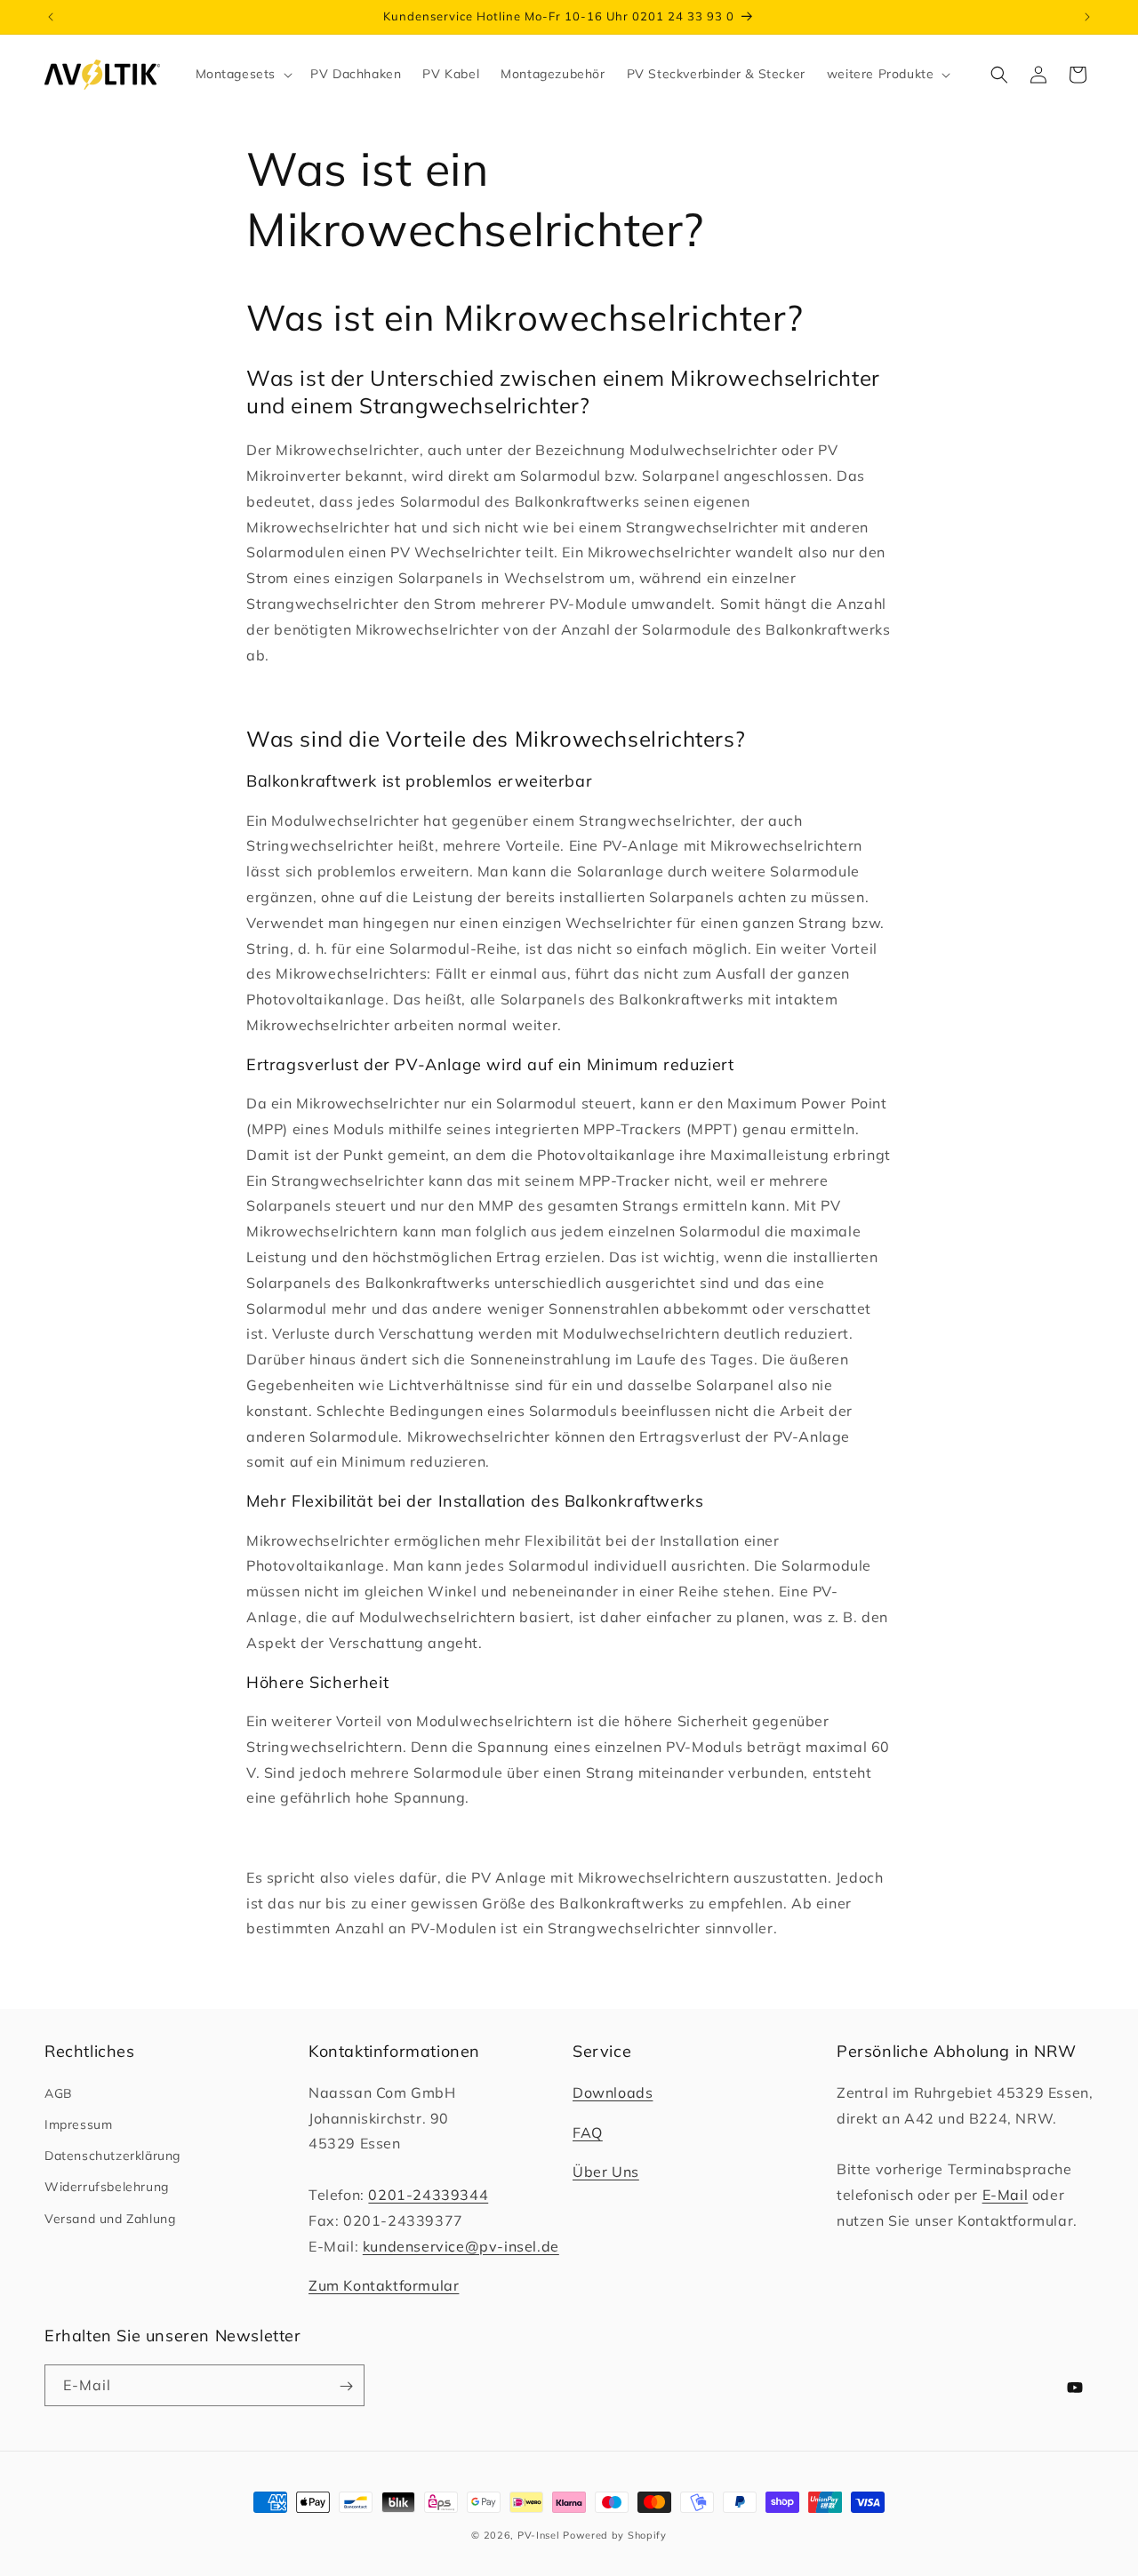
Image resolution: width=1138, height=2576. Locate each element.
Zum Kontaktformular (384, 2285)
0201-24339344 (428, 2195)
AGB (59, 2093)
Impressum (78, 2124)
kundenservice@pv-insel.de (461, 2246)
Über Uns (606, 2172)
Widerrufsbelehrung (107, 2187)
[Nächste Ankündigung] (1087, 17)
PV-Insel (539, 2535)
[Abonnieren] (341, 2387)
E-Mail (1006, 2195)
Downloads (613, 2092)
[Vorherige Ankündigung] (51, 17)
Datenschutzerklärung (112, 2156)
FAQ (588, 2132)
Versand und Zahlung (110, 2219)
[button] (243, 74)
